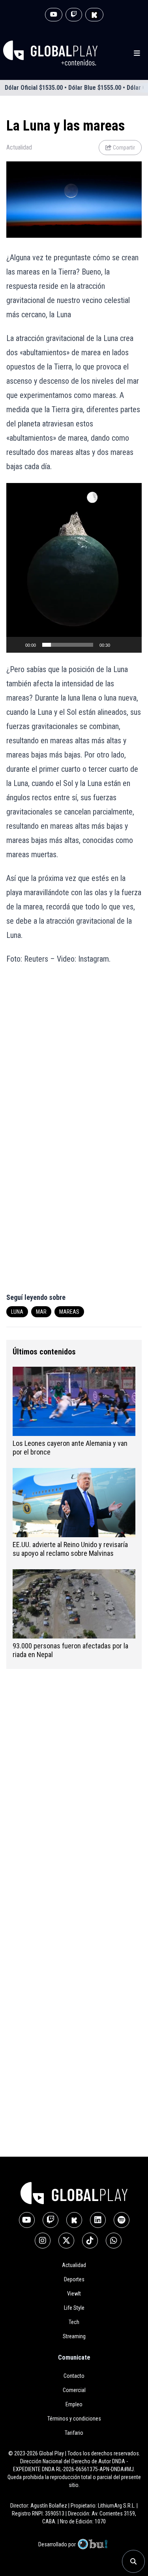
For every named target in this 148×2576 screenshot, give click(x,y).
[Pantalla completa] (131, 645)
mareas (69, 1312)
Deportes (74, 2279)
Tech (74, 2322)
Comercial (74, 2390)
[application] (74, 568)
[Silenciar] (119, 645)
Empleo (74, 2404)
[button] (74, 568)
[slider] (68, 645)
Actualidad (19, 147)
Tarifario (74, 2433)
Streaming (74, 2336)
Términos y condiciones (74, 2419)
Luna (17, 1312)
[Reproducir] (17, 645)
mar (41, 1312)
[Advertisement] (74, 1053)
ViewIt (74, 2294)
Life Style (74, 2308)
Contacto (74, 2376)
